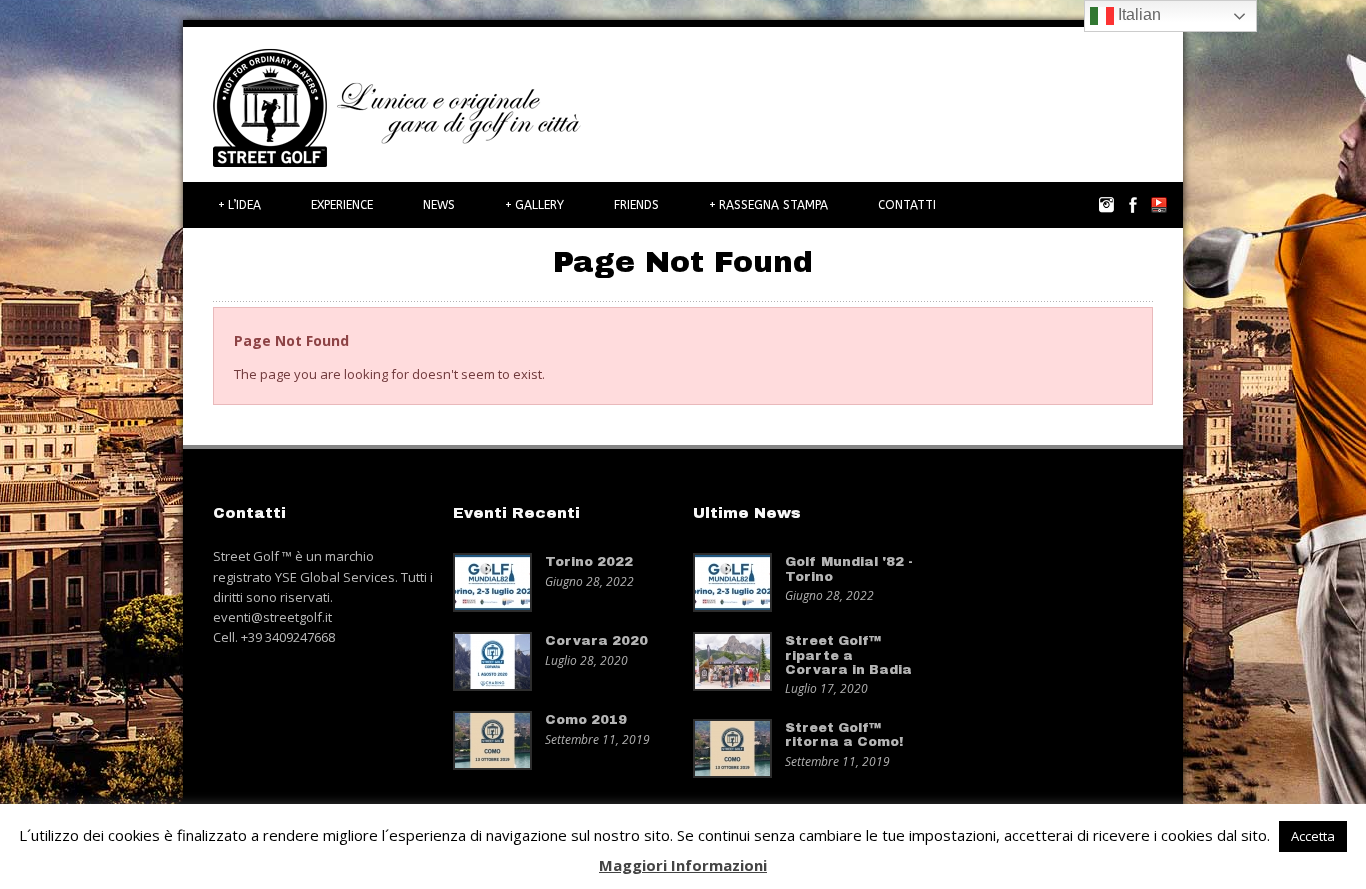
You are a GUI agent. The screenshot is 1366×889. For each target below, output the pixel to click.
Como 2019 (586, 720)
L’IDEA (239, 205)
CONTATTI (907, 205)
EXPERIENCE (342, 205)
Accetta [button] (1313, 836)
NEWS (439, 205)
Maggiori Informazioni (683, 865)
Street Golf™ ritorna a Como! (844, 735)
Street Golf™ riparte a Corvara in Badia (848, 655)
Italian (1137, 14)
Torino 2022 (589, 562)
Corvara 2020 (596, 641)
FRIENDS (636, 205)
